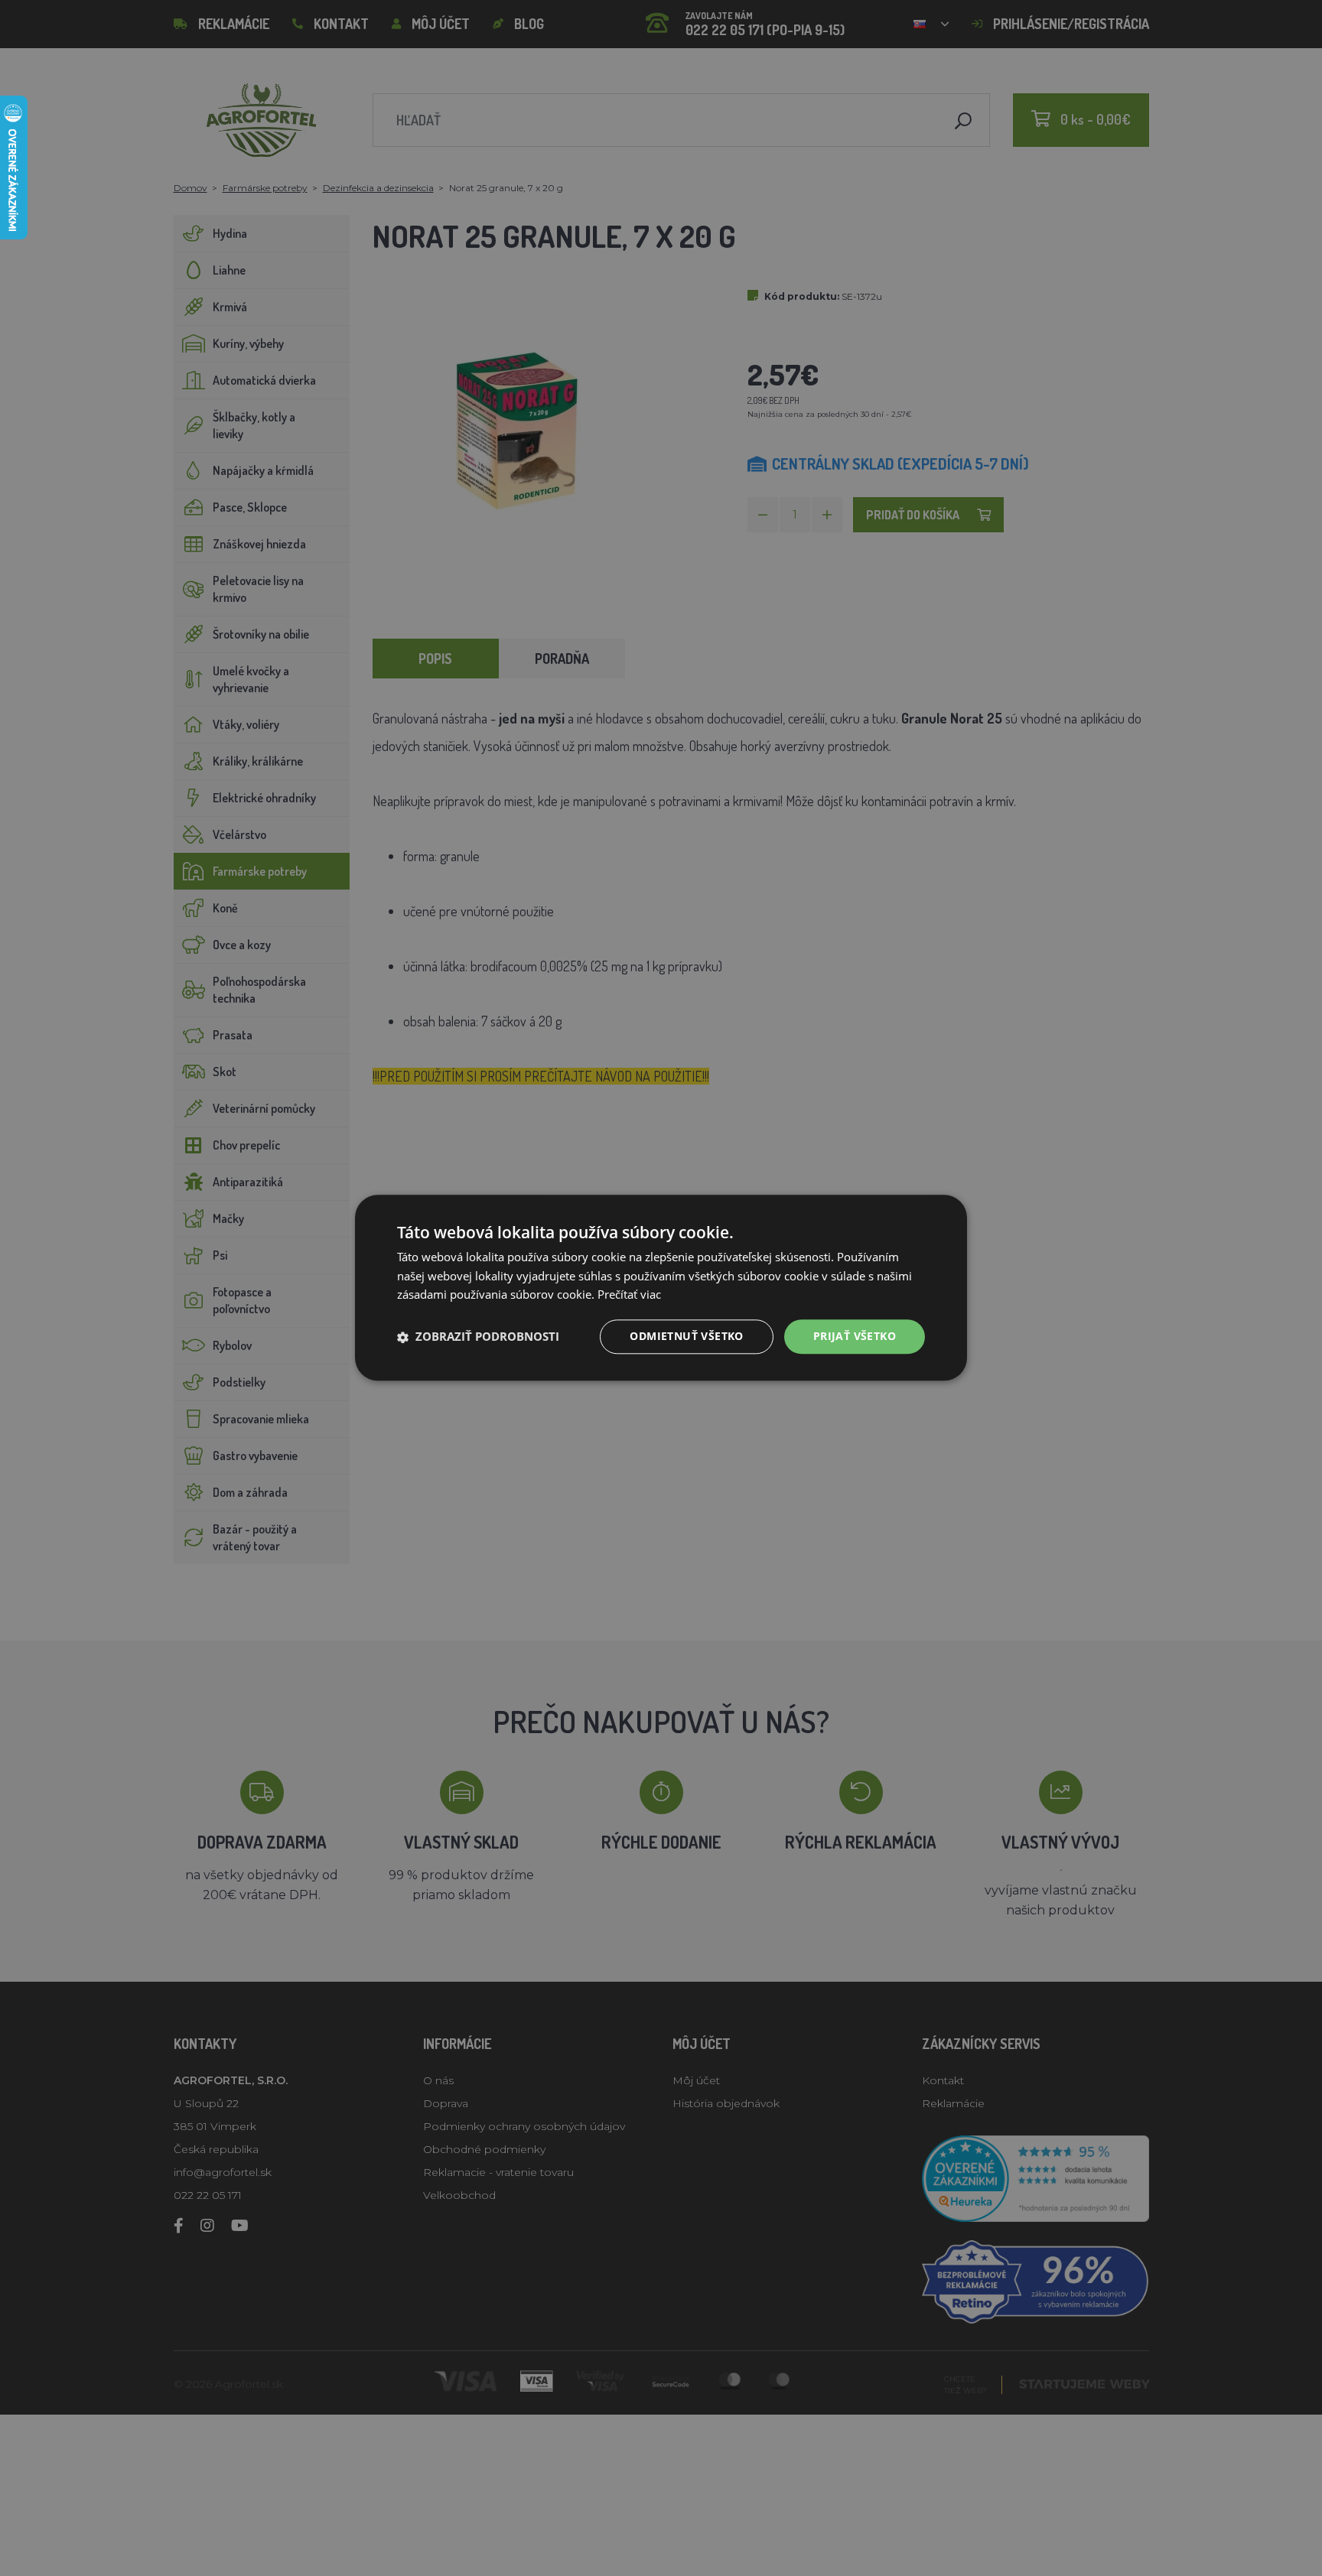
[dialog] (661, 1288)
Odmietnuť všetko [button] (686, 1337)
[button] (478, 1337)
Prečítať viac (629, 1295)
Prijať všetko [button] (855, 1337)
